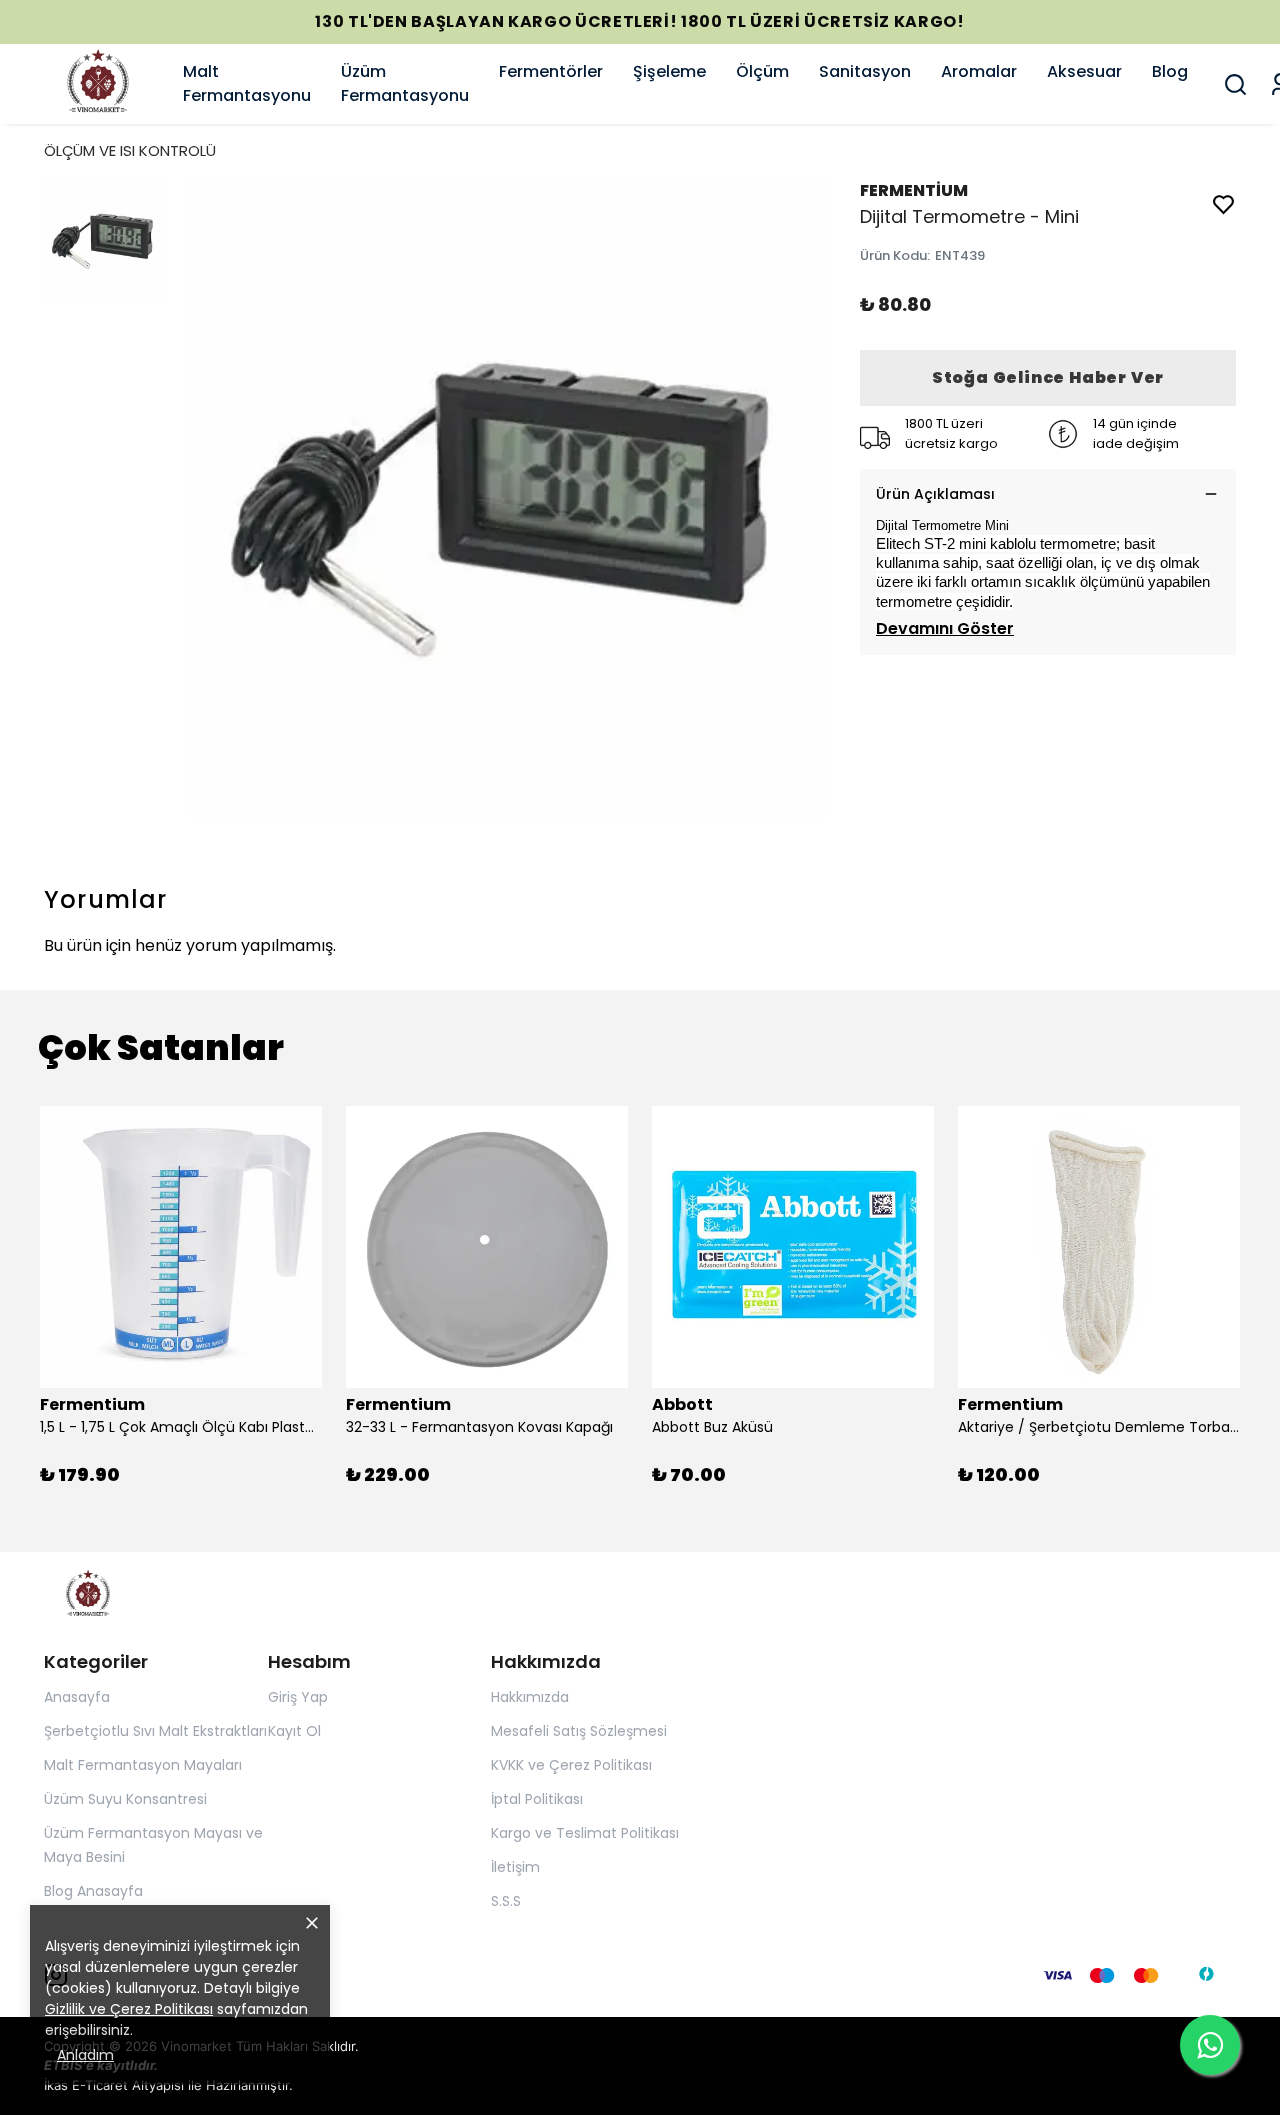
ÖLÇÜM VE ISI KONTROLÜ (130, 150)
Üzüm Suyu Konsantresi (125, 1799)
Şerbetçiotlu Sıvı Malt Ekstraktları (155, 1731)
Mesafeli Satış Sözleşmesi (579, 1731)
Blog (1170, 71)
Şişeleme (669, 71)
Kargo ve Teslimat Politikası (585, 1833)
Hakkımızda (530, 1697)
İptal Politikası (537, 1799)
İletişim (515, 1867)
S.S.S (506, 1901)
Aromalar (979, 71)
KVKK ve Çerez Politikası (571, 1765)
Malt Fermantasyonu (247, 83)
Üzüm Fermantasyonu (405, 83)
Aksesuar (1084, 71)
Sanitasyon (865, 71)
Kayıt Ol (294, 1731)
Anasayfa (77, 1697)
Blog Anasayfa (93, 1891)
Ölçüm (762, 71)
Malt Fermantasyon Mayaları (143, 1765)
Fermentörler (551, 71)
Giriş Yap (298, 1697)
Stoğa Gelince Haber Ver (1048, 377)
